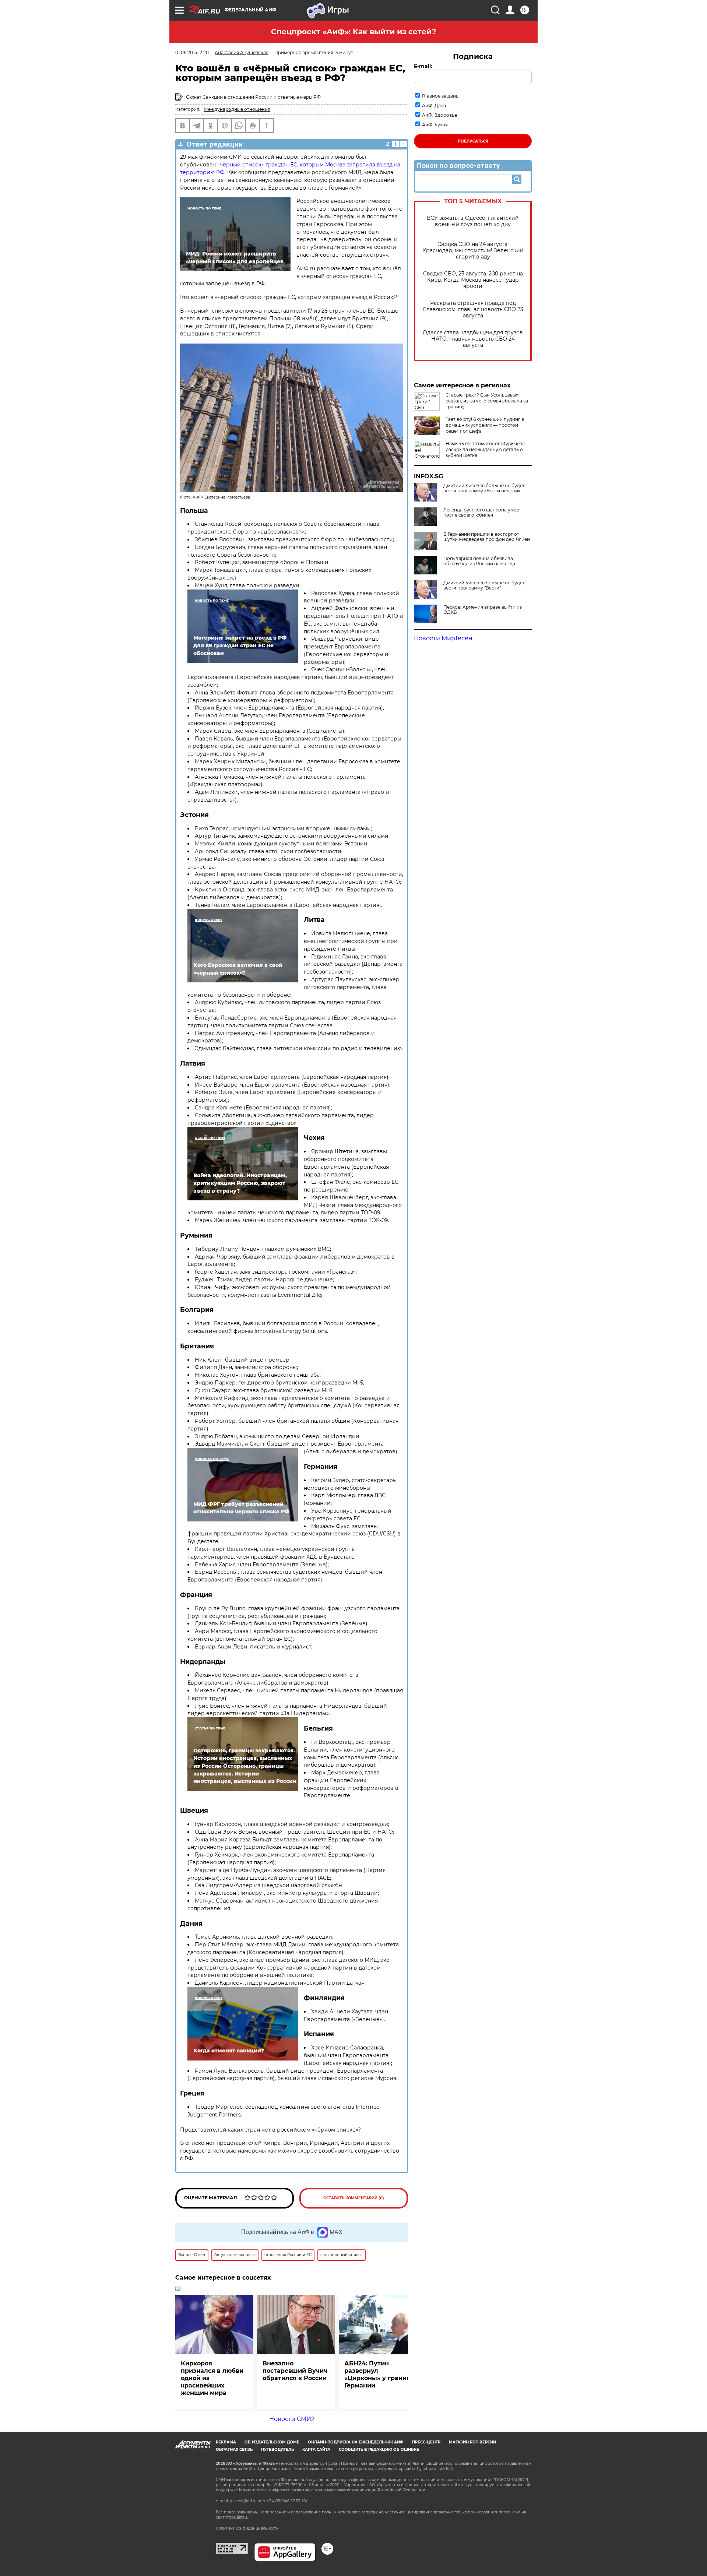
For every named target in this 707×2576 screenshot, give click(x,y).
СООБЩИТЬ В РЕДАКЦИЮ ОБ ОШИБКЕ (379, 2450)
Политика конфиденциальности (247, 2528)
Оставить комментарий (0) (354, 2198)
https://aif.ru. (237, 2517)
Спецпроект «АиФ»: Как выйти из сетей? (354, 32)
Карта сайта (316, 2450)
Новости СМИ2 (292, 2419)
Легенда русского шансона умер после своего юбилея (481, 513)
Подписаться (473, 141)
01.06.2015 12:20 (192, 52)
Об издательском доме (272, 2442)
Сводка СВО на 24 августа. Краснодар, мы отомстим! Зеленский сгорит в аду (473, 251)
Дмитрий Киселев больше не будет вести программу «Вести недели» (484, 488)
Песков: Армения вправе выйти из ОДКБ (483, 610)
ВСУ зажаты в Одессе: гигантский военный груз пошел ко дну (473, 221)
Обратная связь (234, 2450)
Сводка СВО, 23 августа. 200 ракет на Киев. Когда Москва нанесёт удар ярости (473, 280)
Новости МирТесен (443, 638)
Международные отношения (237, 109)
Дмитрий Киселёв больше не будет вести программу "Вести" (484, 585)
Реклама (226, 2442)
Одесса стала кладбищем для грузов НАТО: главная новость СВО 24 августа (473, 339)
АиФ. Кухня (435, 125)
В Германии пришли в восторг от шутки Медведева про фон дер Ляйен (487, 537)
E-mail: (423, 66)
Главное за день (440, 96)
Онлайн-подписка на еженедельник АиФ (356, 2442)
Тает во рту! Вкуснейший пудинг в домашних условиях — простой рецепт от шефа (485, 425)
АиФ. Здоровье (439, 115)
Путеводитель (277, 2450)
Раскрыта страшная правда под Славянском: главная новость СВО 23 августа (473, 309)
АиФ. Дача (434, 105)
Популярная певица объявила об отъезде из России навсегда (479, 561)
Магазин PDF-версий (472, 2442)
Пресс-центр (426, 2442)
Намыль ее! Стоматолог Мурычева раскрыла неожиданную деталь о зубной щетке (485, 449)
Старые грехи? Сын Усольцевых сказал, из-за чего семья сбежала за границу (487, 401)
